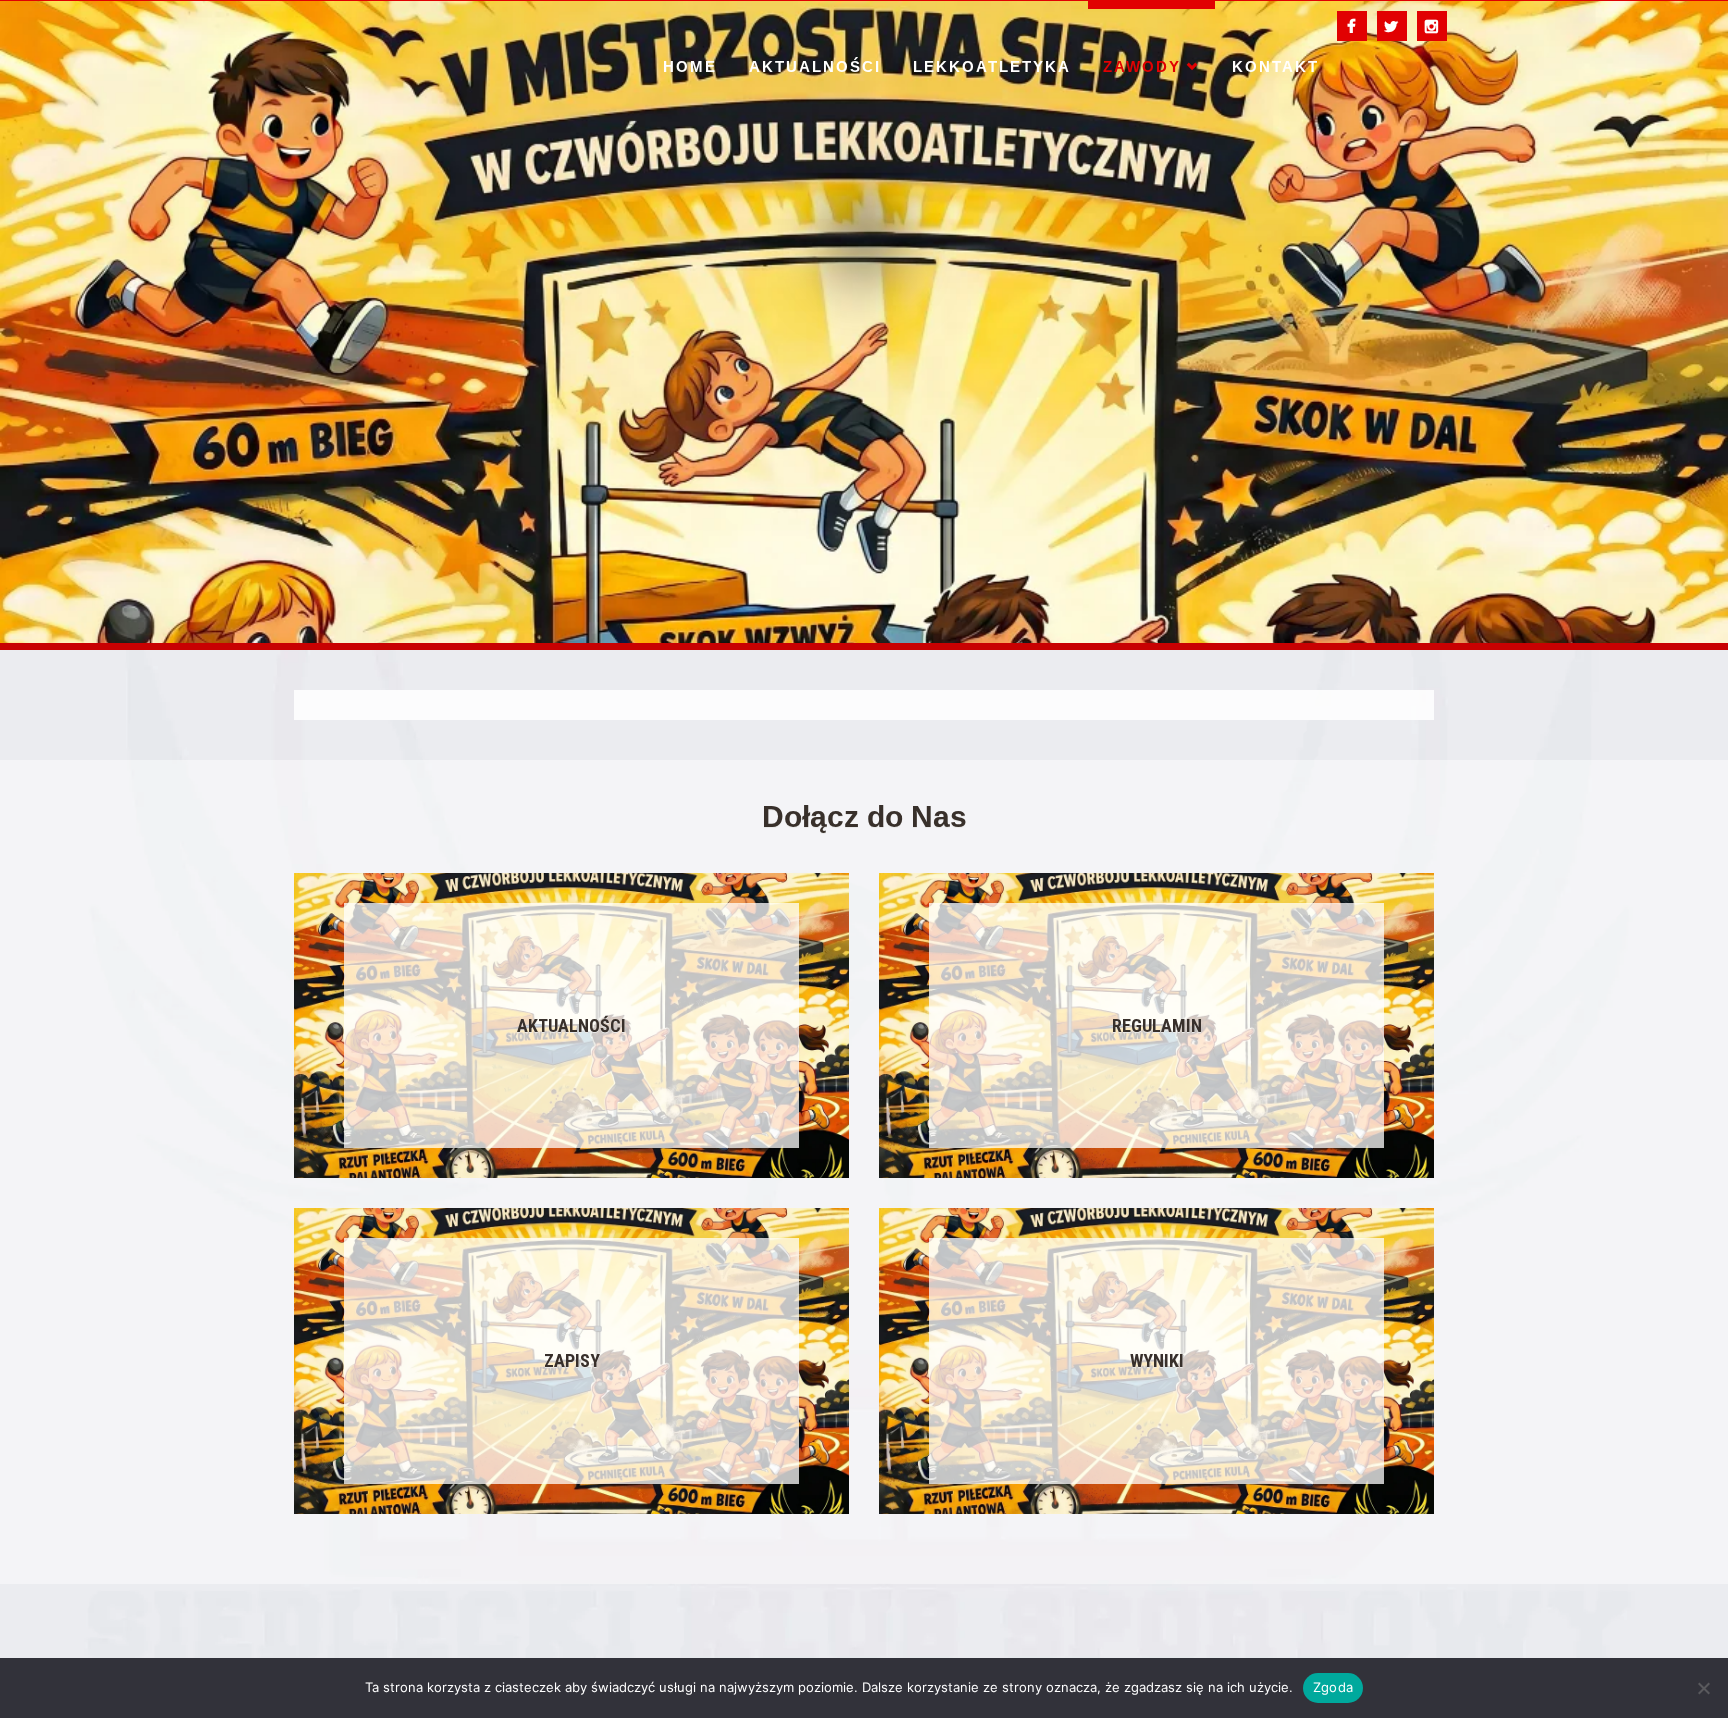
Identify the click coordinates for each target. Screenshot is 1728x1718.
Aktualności (815, 66)
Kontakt (1275, 66)
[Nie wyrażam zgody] (1703, 1688)
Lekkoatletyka (992, 66)
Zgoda (1333, 1687)
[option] (864, 321)
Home (690, 66)
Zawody (1142, 66)
